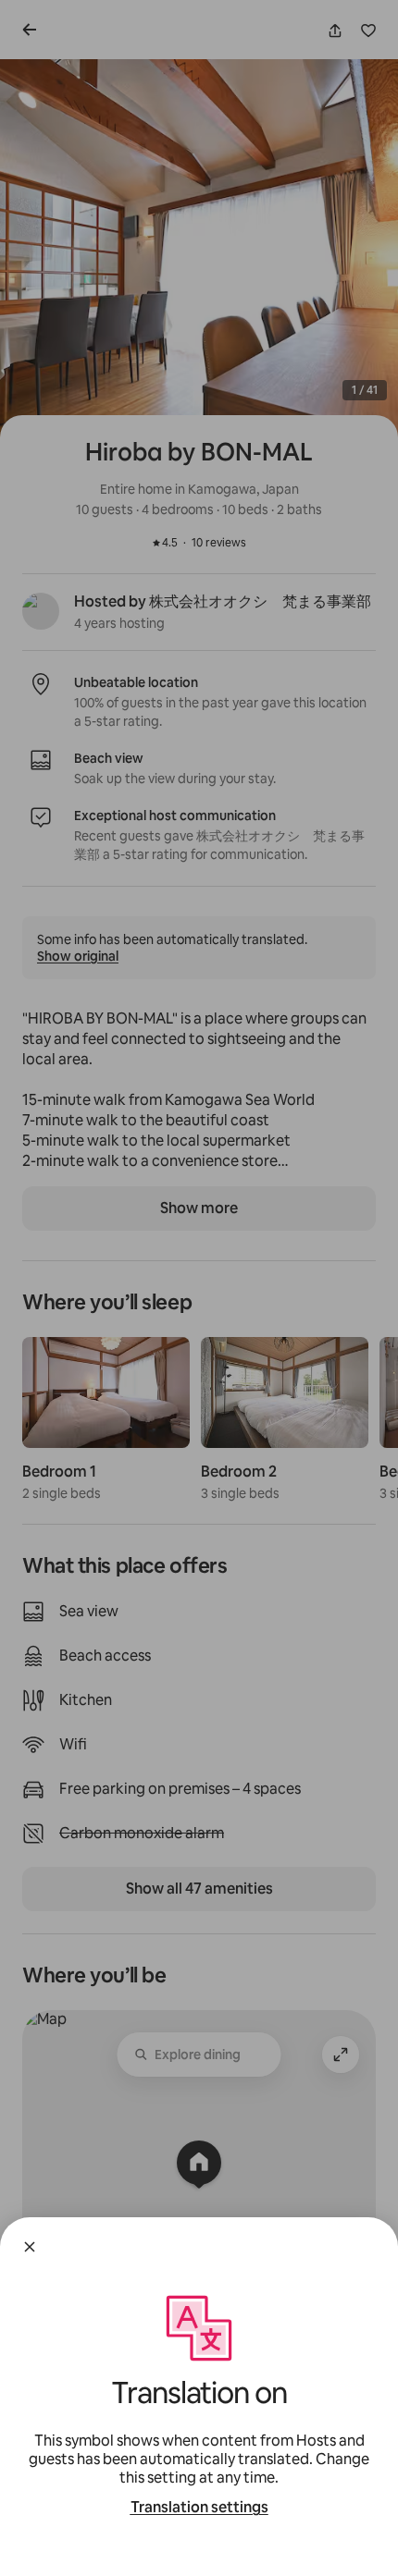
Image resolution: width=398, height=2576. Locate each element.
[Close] (30, 2247)
